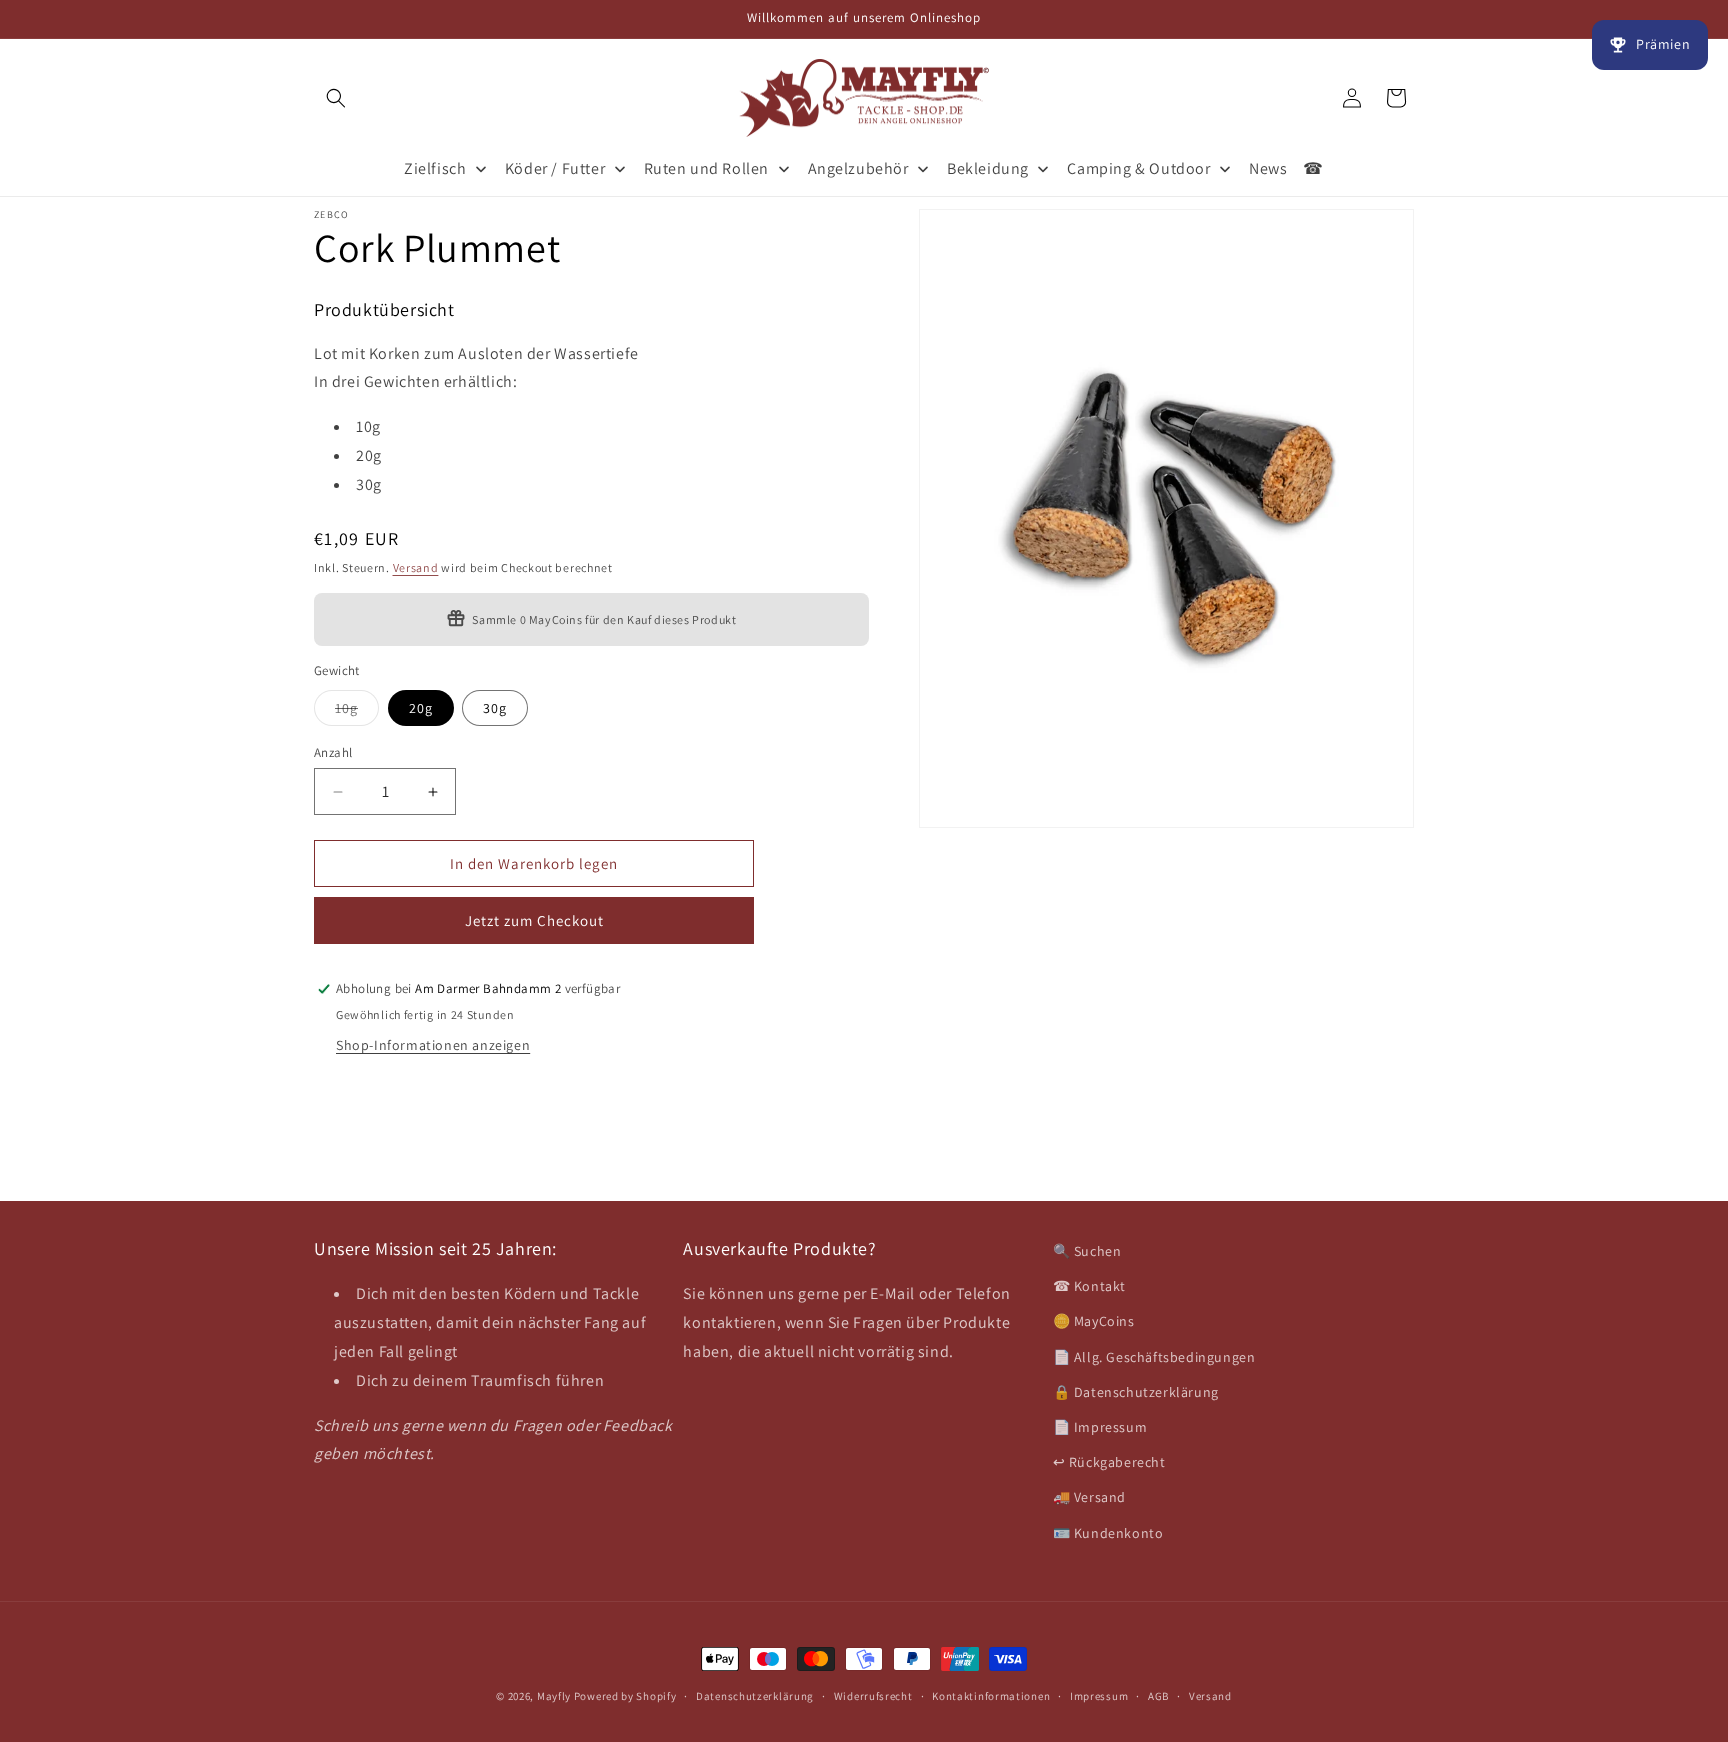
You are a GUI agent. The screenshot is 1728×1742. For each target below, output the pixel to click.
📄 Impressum (1100, 1427)
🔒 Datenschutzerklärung (1136, 1392)
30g (495, 708)
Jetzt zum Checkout (534, 920)
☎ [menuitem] (1313, 168)
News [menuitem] (1268, 168)
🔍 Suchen (1087, 1251)
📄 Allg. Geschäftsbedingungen (1154, 1357)
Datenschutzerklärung (755, 1696)
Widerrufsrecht (873, 1696)
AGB (1158, 1696)
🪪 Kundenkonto (1108, 1533)
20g (421, 708)
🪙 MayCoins (1094, 1321)
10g (357, 712)
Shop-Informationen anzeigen (433, 1045)
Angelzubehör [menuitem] (858, 168)
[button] (336, 98)
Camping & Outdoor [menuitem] (1138, 168)
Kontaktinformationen (991, 1696)
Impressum (1099, 1696)
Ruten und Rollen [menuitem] (707, 168)
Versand (416, 566)
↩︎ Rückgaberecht (1109, 1462)
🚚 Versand (1089, 1497)
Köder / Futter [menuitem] (555, 168)
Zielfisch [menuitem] (435, 168)
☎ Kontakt (1089, 1286)
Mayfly (555, 1696)
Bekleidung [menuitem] (988, 168)
